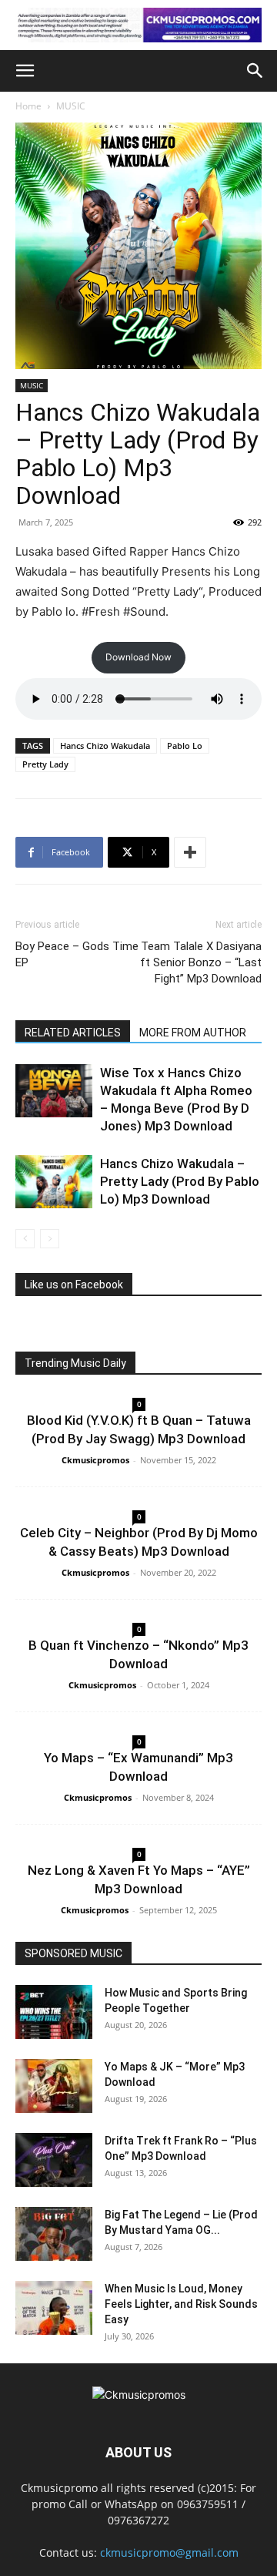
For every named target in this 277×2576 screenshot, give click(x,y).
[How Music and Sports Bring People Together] (54, 2012)
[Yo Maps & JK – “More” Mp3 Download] (54, 2086)
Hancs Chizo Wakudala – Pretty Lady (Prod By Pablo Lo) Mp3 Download (180, 1181)
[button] (25, 71)
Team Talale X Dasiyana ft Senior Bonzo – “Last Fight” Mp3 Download (201, 962)
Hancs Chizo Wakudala (105, 746)
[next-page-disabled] (50, 1239)
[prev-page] (25, 1239)
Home (28, 106)
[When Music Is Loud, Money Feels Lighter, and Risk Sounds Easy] (54, 2308)
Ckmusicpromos (95, 1460)
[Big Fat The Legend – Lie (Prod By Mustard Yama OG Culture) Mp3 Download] (54, 2234)
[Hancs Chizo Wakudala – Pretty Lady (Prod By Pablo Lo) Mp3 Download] (54, 1182)
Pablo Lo (185, 746)
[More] (190, 852)
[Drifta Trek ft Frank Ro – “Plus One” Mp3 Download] (54, 2160)
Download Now (138, 657)
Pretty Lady (45, 764)
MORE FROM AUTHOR (193, 1033)
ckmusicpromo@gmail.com (169, 2552)
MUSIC (71, 106)
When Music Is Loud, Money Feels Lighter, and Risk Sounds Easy (181, 2304)
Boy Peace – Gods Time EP (77, 954)
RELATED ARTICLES (73, 1033)
